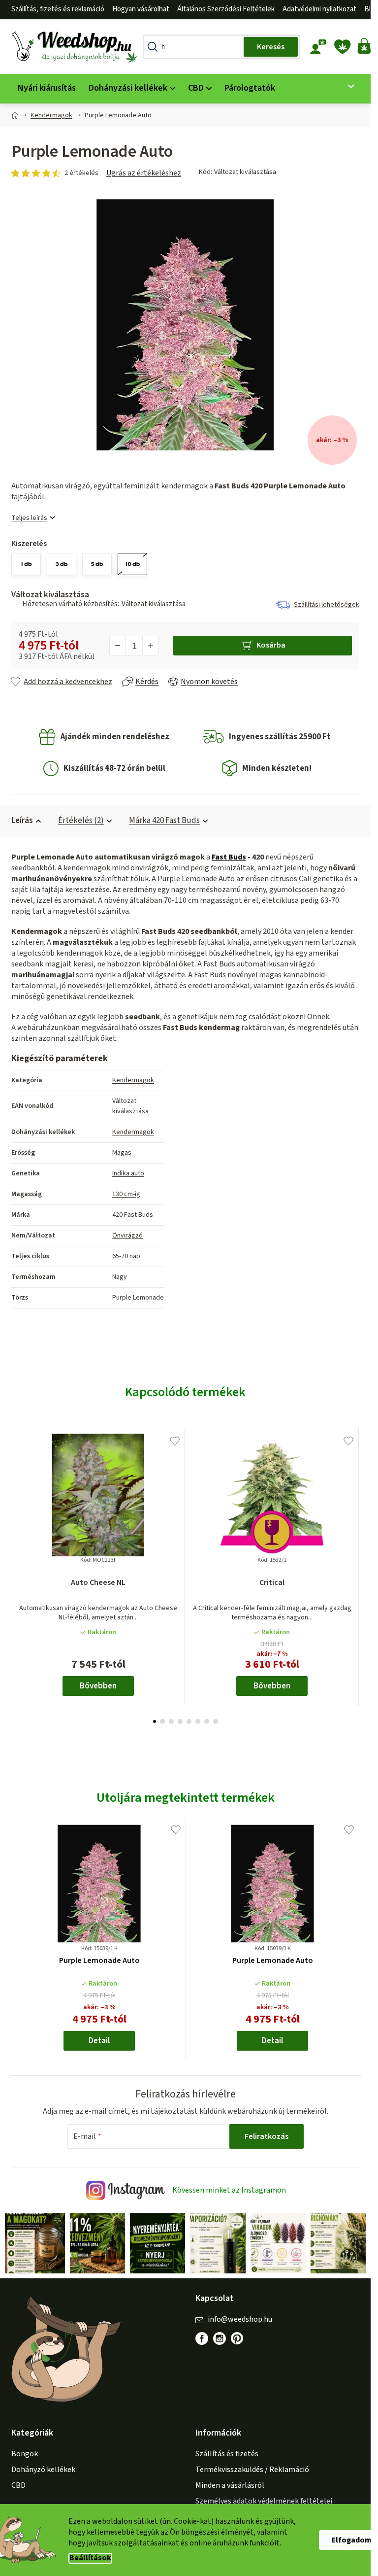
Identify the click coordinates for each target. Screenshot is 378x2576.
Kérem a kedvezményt (188, 1343)
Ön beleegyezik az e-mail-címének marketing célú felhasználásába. (188, 1370)
